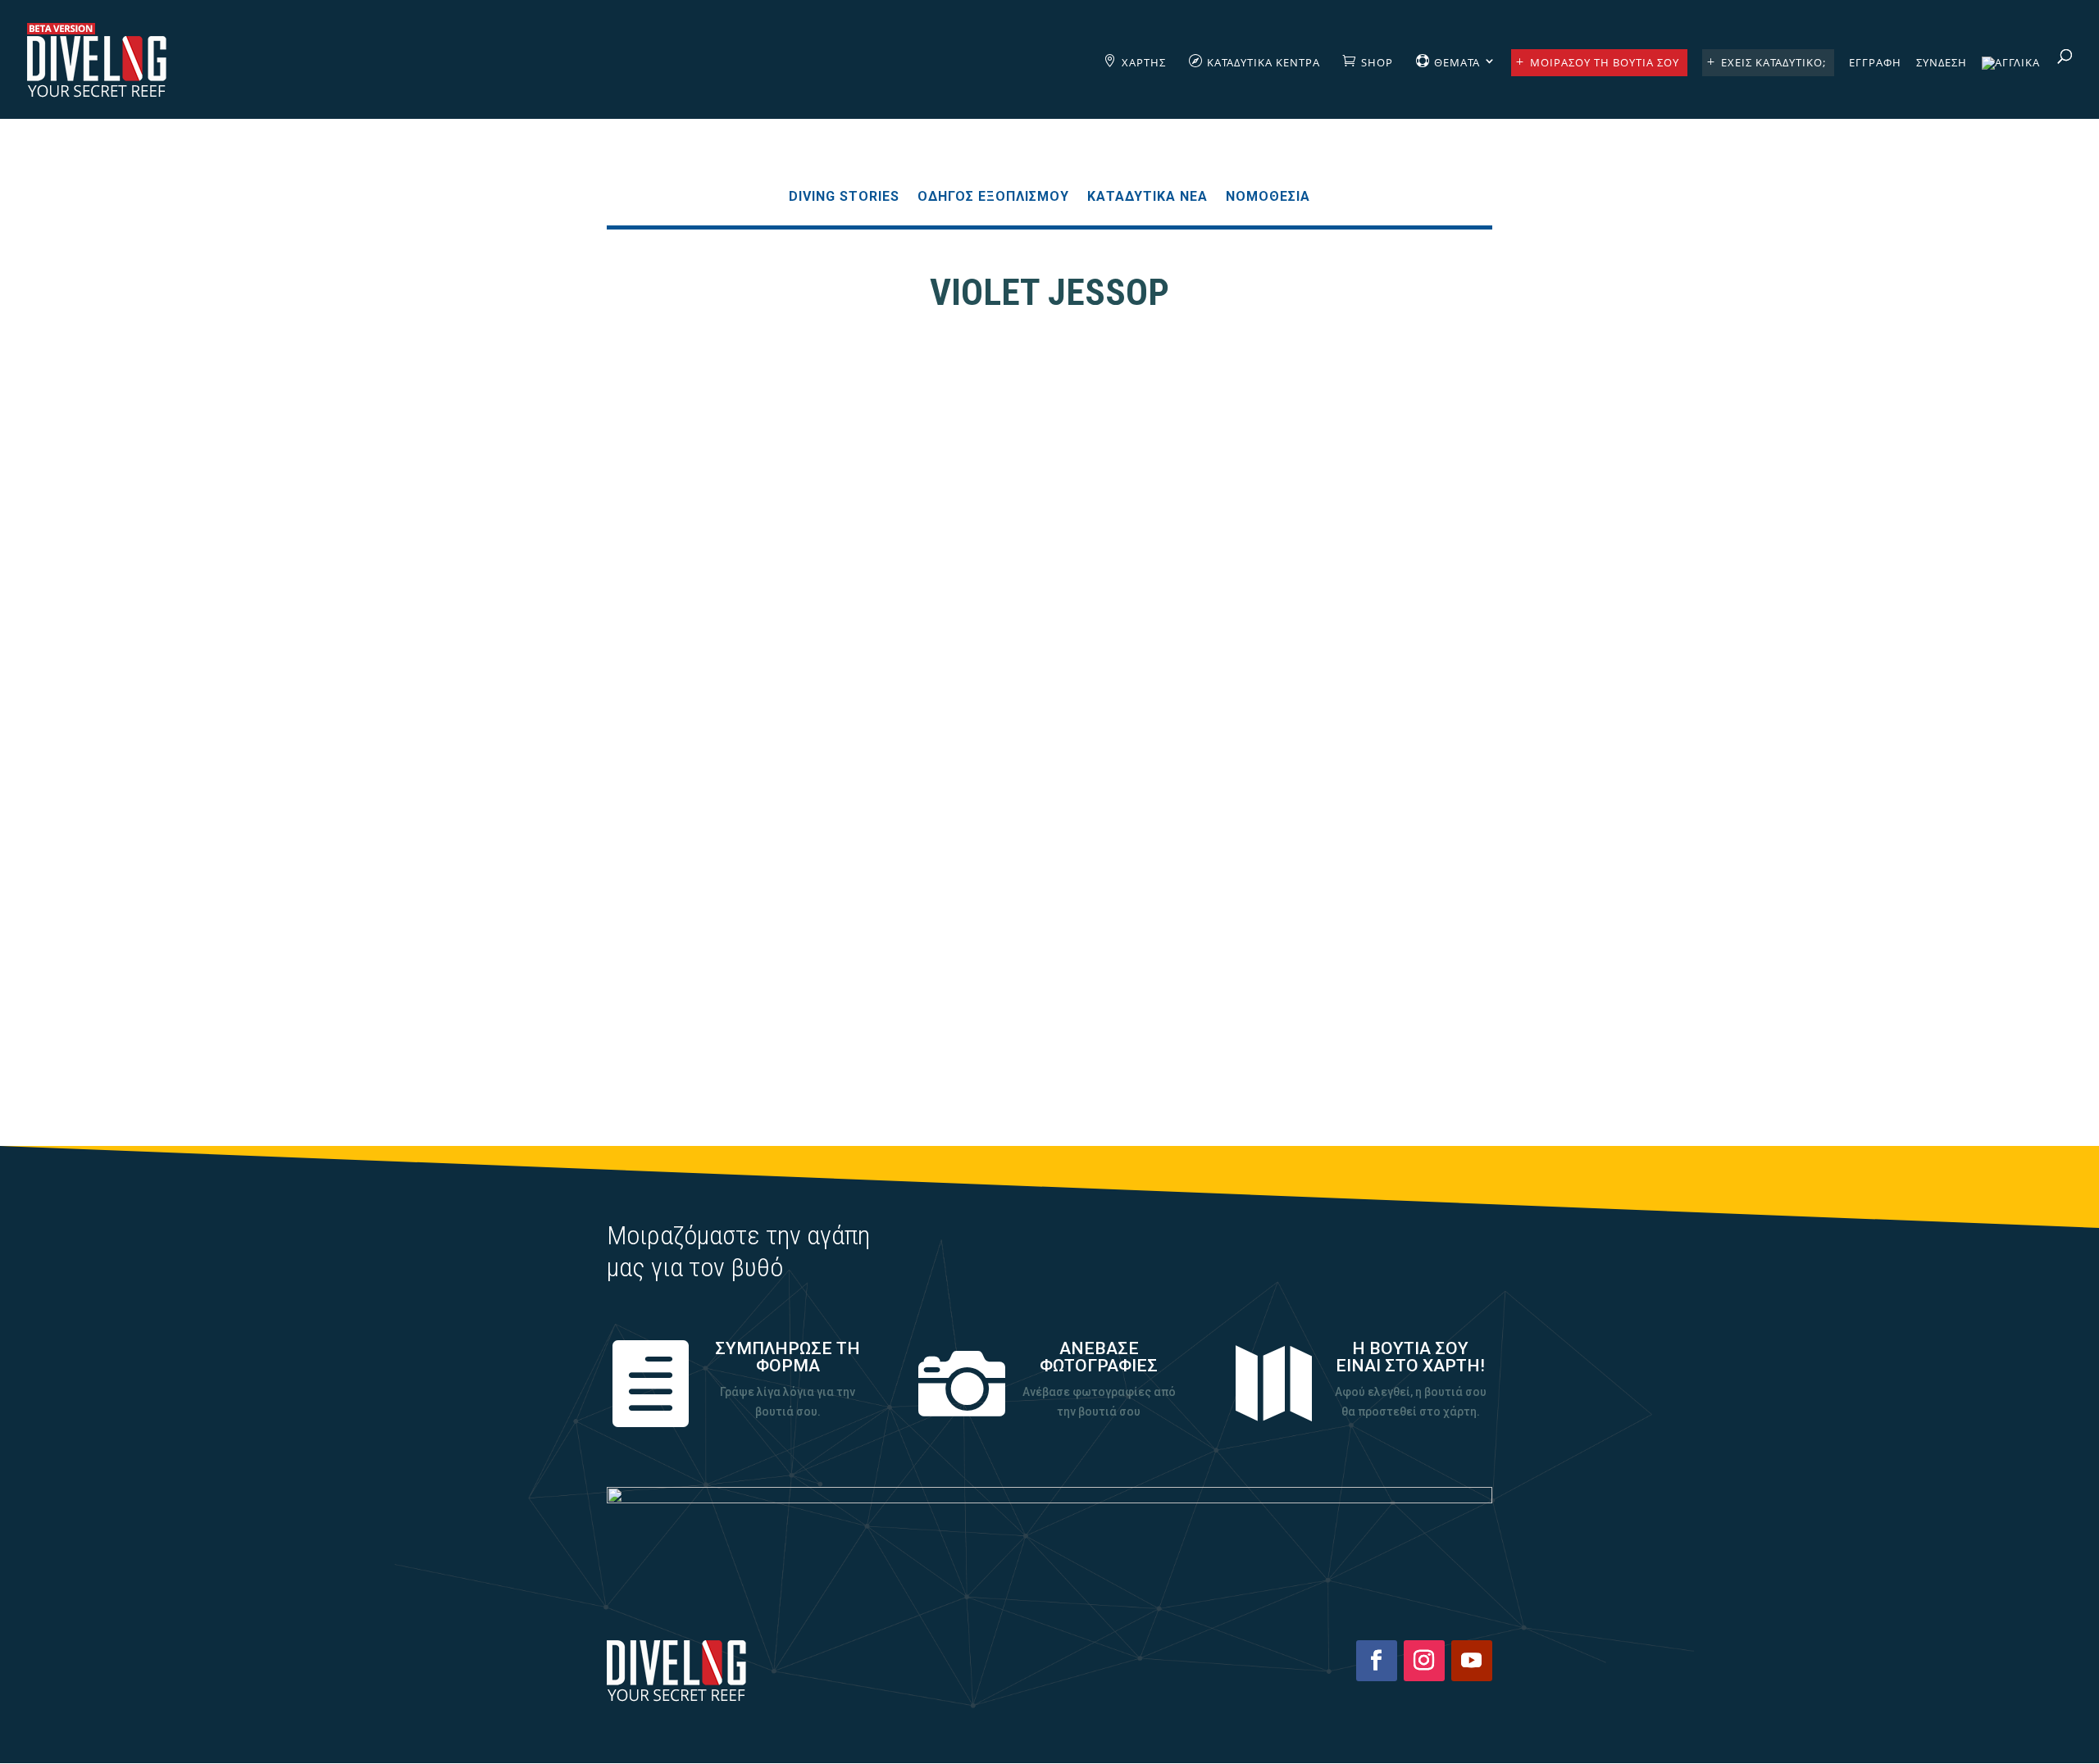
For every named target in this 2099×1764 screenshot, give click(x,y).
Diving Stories (844, 198)
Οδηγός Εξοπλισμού (993, 198)
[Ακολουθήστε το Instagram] (1424, 1661)
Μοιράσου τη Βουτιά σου (1605, 62)
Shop (1377, 62)
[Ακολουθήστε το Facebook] (1377, 1661)
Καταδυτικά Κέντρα (1263, 62)
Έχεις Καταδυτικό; (1773, 62)
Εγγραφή (1875, 63)
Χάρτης (1144, 62)
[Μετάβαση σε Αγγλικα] (2011, 88)
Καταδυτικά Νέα (1147, 198)
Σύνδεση (1942, 63)
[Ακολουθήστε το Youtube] (1472, 1661)
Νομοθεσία (1268, 198)
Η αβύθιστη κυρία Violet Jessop (1050, 950)
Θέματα (1457, 62)
